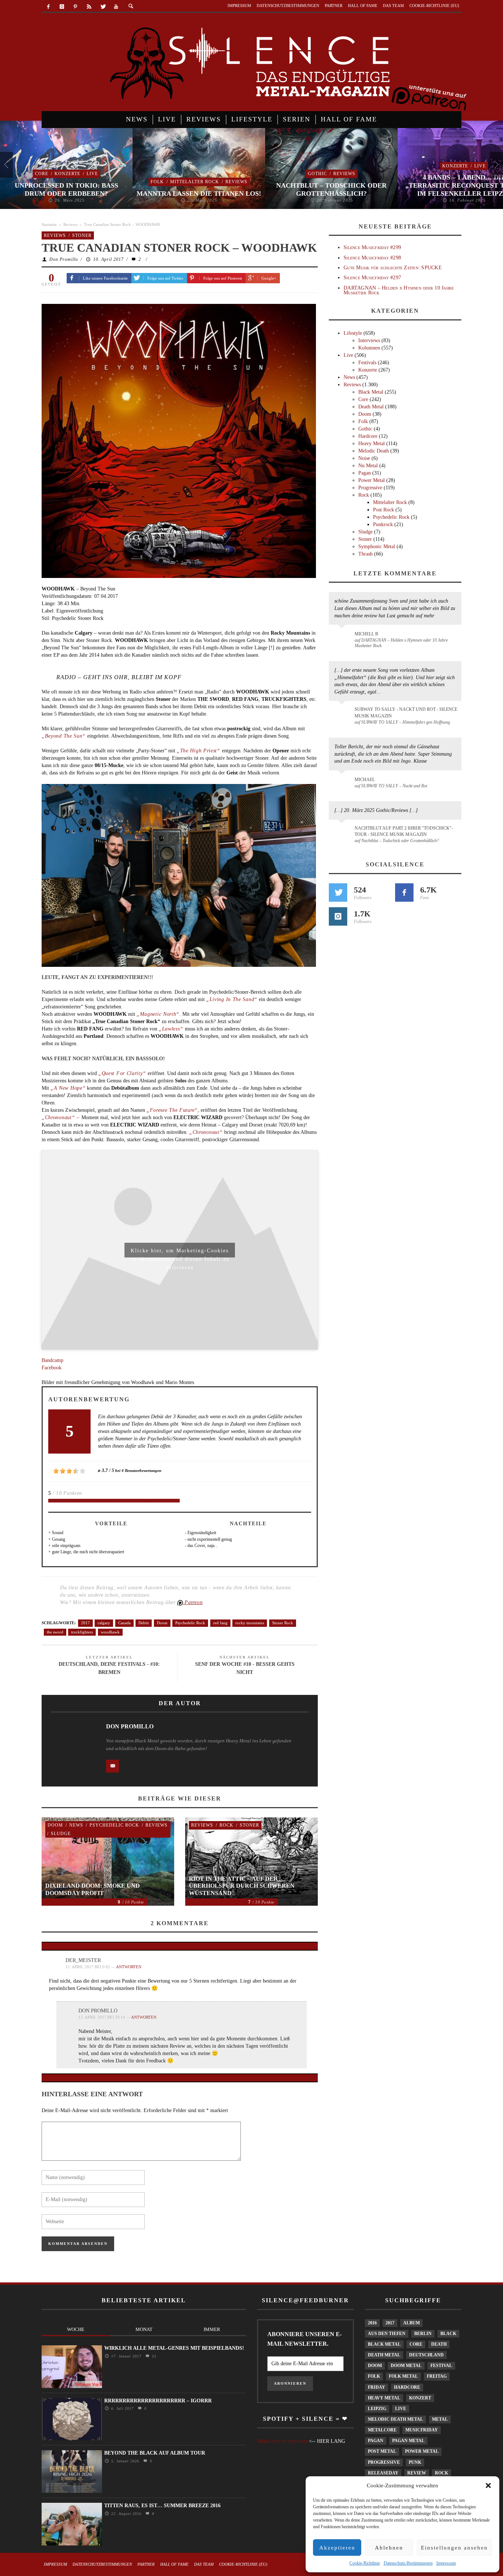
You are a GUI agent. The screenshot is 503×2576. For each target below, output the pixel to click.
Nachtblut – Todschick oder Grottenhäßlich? (331, 189)
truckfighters (82, 1632)
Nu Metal (368, 466)
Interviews (369, 340)
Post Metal (382, 2451)
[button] (488, 2485)
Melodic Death (374, 451)
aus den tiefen (387, 2334)
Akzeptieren (337, 2548)
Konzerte (67, 174)
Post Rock (384, 510)
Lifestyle (353, 333)
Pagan (365, 473)
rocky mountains (250, 1623)
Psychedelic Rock (190, 1623)
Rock (226, 1825)
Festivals (367, 363)
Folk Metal (403, 2376)
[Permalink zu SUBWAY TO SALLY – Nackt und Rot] (343, 783)
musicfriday (422, 2430)
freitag (437, 2376)
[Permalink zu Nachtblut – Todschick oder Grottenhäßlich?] (343, 833)
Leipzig (377, 2409)
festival (441, 2366)
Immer (212, 2329)
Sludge (61, 1834)
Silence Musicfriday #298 (372, 258)
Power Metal (372, 480)
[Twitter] (103, 7)
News (76, 1825)
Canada (124, 1623)
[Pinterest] (76, 7)
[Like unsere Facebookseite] (404, 893)
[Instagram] (62, 7)
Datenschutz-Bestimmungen (408, 2563)
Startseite (49, 224)
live (401, 2409)
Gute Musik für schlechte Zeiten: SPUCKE (393, 268)
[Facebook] (48, 7)
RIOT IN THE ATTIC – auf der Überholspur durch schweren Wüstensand (242, 1886)
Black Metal (371, 392)
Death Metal (371, 407)
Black (448, 2334)
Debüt (144, 1623)
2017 (85, 1623)
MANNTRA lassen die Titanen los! (199, 194)
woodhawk (110, 1632)
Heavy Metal (372, 443)
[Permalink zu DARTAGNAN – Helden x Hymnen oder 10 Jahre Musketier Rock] (343, 638)
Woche (76, 2329)
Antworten (129, 1967)
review (417, 2473)
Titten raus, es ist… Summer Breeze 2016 (162, 2506)
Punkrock (383, 524)
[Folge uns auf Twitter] (338, 893)
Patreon (193, 1602)
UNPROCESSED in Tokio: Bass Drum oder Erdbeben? (66, 189)
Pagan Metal (408, 2441)
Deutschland (426, 2355)
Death (439, 2344)
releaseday (383, 2473)
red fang (220, 1623)
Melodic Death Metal (395, 2419)
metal (440, 2419)
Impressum (446, 2563)
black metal (384, 2344)
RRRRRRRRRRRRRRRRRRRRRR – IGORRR (158, 2401)
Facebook (52, 1368)
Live (92, 174)
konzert (420, 2398)
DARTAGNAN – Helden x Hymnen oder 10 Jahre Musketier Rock (399, 290)
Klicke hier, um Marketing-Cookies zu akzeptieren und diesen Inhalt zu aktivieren (180, 1253)
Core (42, 174)
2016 (372, 2323)
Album (411, 2323)
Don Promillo (64, 259)
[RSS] (89, 7)
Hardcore (368, 436)
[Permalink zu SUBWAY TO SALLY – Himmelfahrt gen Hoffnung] (343, 714)
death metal (384, 2355)
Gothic (317, 174)
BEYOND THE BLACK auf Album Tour (155, 2453)
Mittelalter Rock (195, 182)
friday (377, 2387)
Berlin (423, 2334)
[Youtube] (116, 7)
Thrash (365, 554)
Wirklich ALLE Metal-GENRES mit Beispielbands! (174, 2348)
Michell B (366, 634)
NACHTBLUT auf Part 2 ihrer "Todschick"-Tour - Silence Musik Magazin (404, 831)
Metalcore (382, 2430)
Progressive (370, 488)
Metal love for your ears (282, 2441)
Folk (157, 182)
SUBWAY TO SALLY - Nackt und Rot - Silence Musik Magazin (406, 712)
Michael (365, 780)
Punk (415, 2462)
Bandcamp (52, 1360)
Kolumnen (369, 348)
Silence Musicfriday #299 (372, 247)
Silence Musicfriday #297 (372, 278)
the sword (55, 1632)
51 (153, 2356)
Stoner (82, 235)
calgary (104, 1623)
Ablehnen (389, 2548)
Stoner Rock (283, 1623)
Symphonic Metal (377, 547)
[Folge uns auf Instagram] (338, 916)
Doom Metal (406, 2366)
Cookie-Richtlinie (365, 2563)
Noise (364, 458)
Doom (162, 1623)
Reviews (236, 182)
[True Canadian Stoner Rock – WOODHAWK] (179, 440)
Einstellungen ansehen (454, 2548)
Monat (144, 2329)
